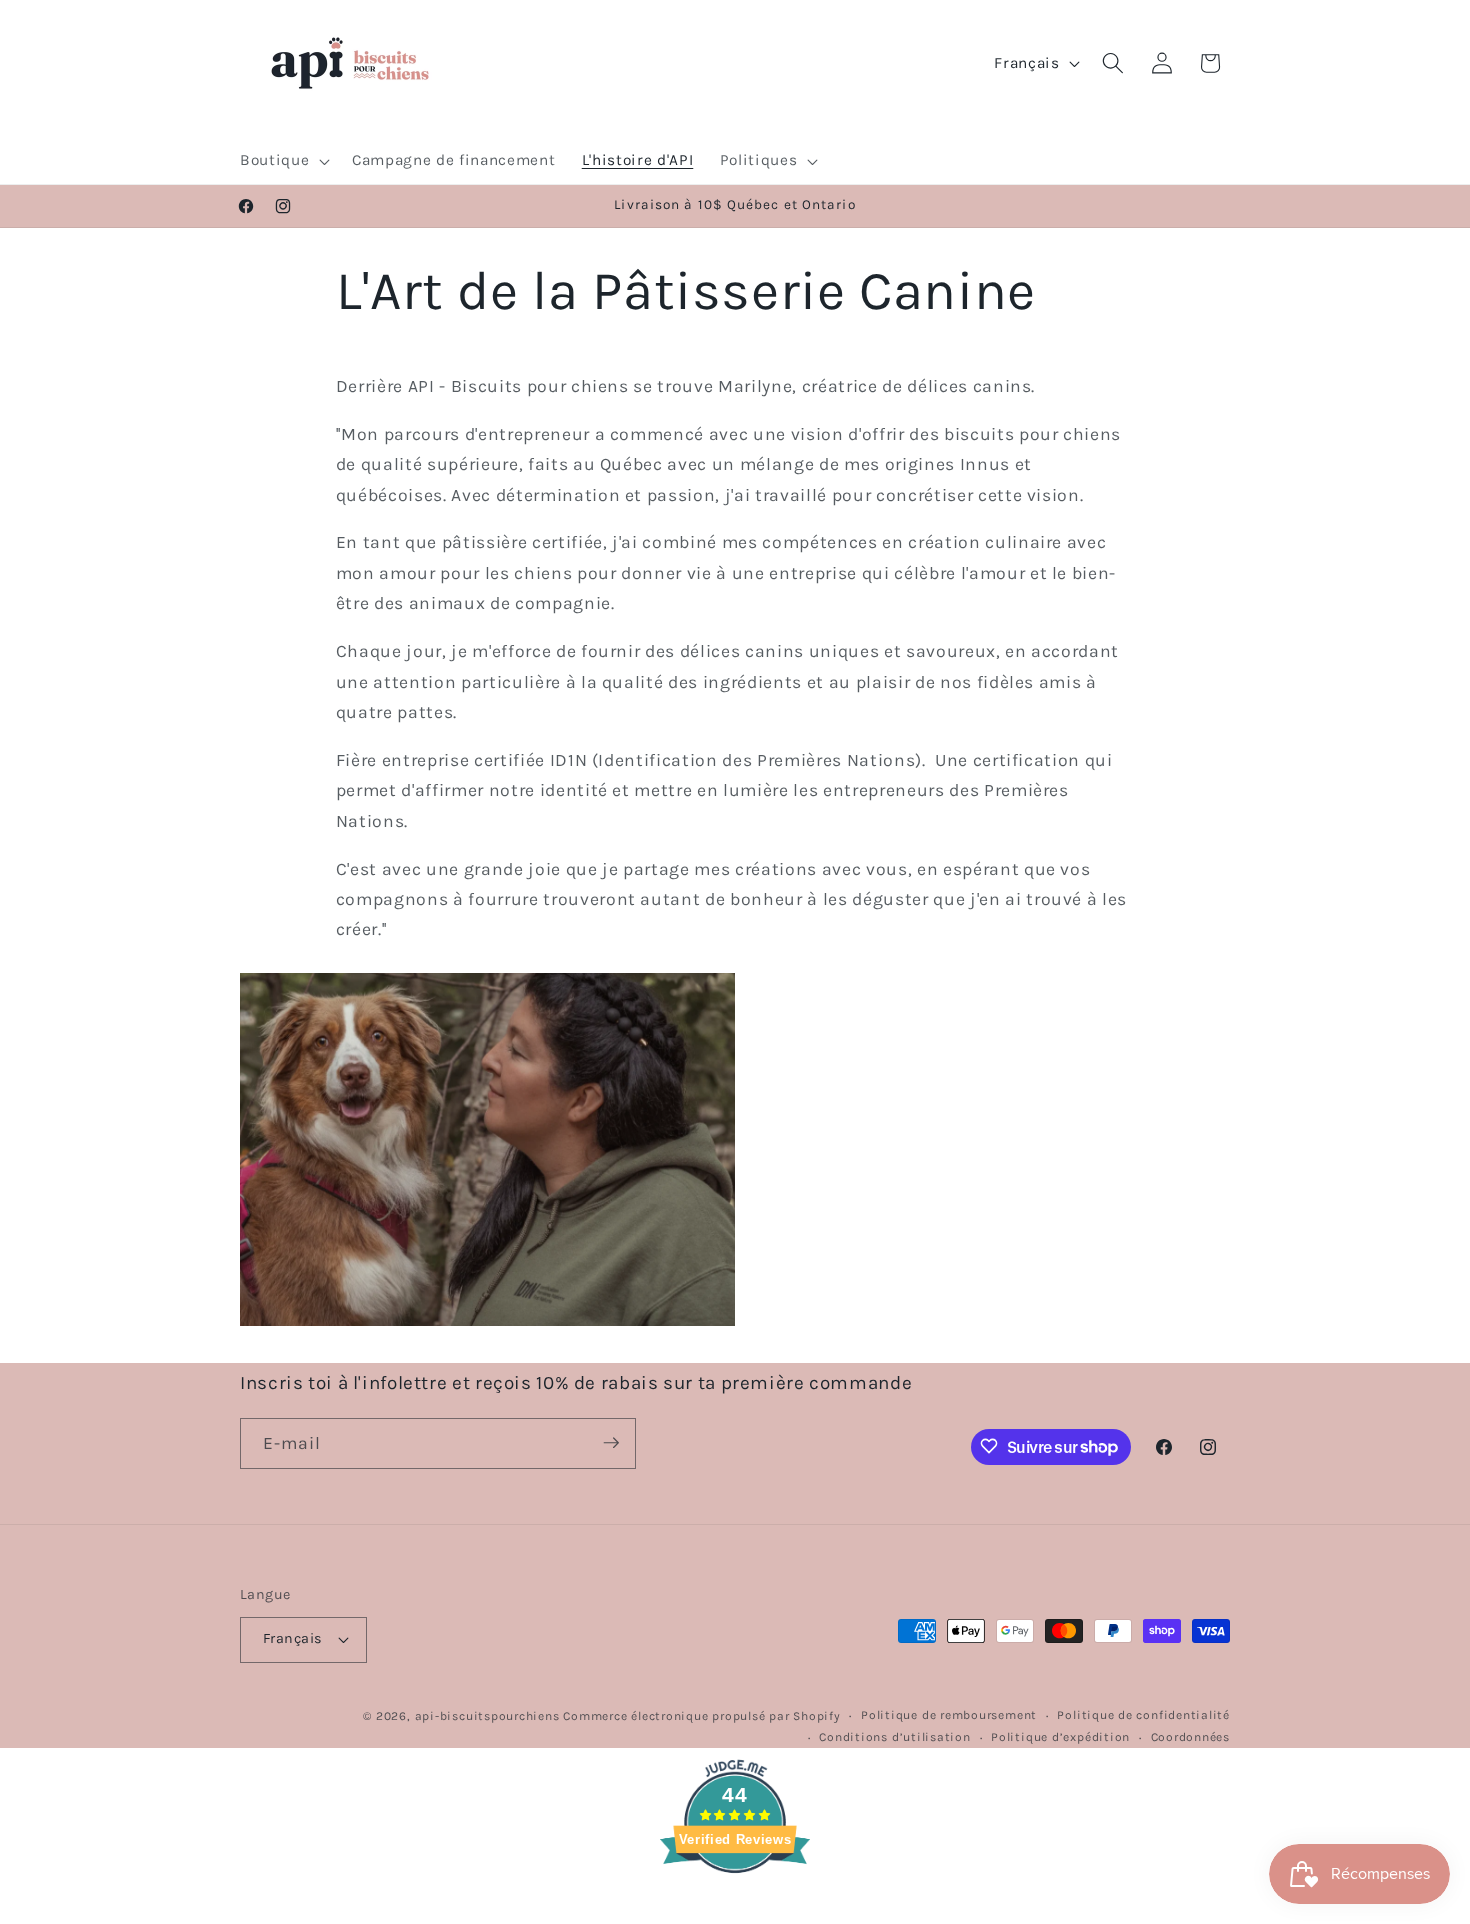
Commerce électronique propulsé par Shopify (701, 1716)
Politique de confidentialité (1143, 1715)
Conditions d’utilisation (894, 1737)
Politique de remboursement (949, 1715)
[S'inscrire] (611, 1443)
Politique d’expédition (1060, 1737)
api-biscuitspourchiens (487, 1716)
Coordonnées (1190, 1737)
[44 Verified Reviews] (735, 1909)
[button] (283, 161)
